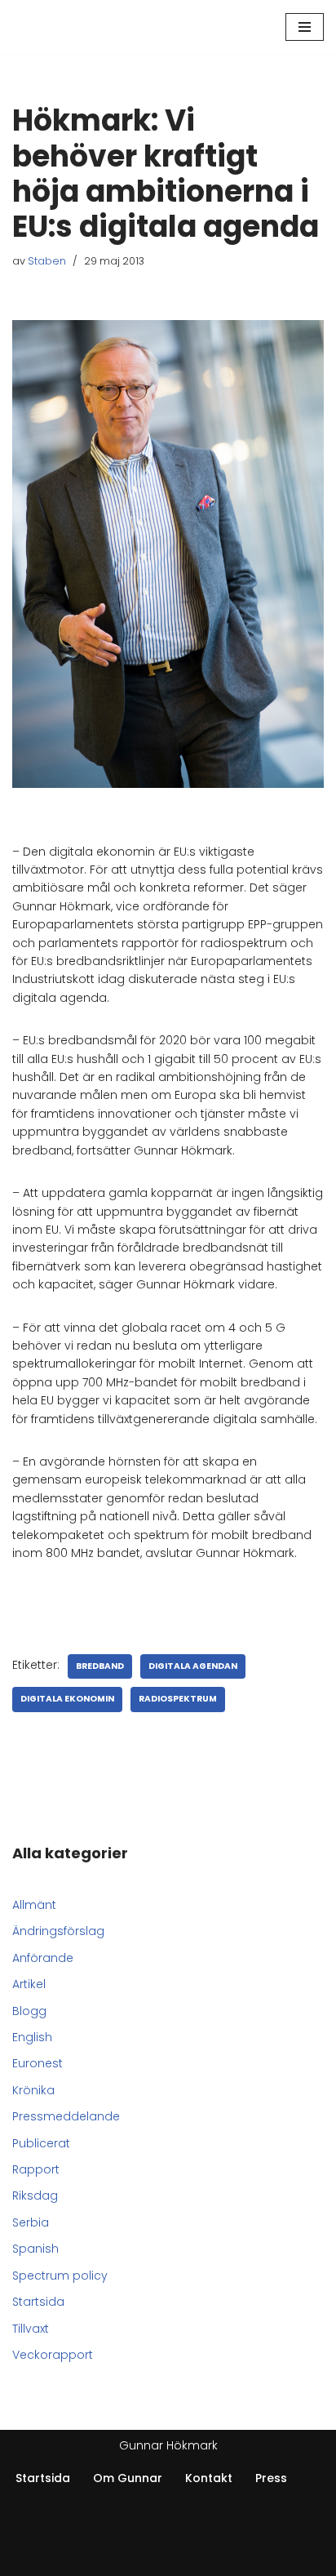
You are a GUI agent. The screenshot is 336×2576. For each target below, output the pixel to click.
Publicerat (41, 2143)
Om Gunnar (128, 2478)
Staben (47, 261)
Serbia (31, 2222)
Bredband (100, 1666)
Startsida (38, 2302)
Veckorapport (53, 2355)
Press (271, 2478)
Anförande (43, 1958)
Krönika (33, 2090)
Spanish (35, 2249)
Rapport (36, 2169)
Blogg (29, 2011)
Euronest (38, 2063)
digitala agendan (193, 1666)
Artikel (29, 1984)
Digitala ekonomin (67, 1699)
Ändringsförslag (58, 1931)
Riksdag (35, 2196)
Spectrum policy (60, 2276)
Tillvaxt (31, 2329)
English (32, 2037)
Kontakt (209, 2478)
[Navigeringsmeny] (305, 27)
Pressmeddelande (66, 2116)
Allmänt (34, 1905)
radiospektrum (178, 1699)
